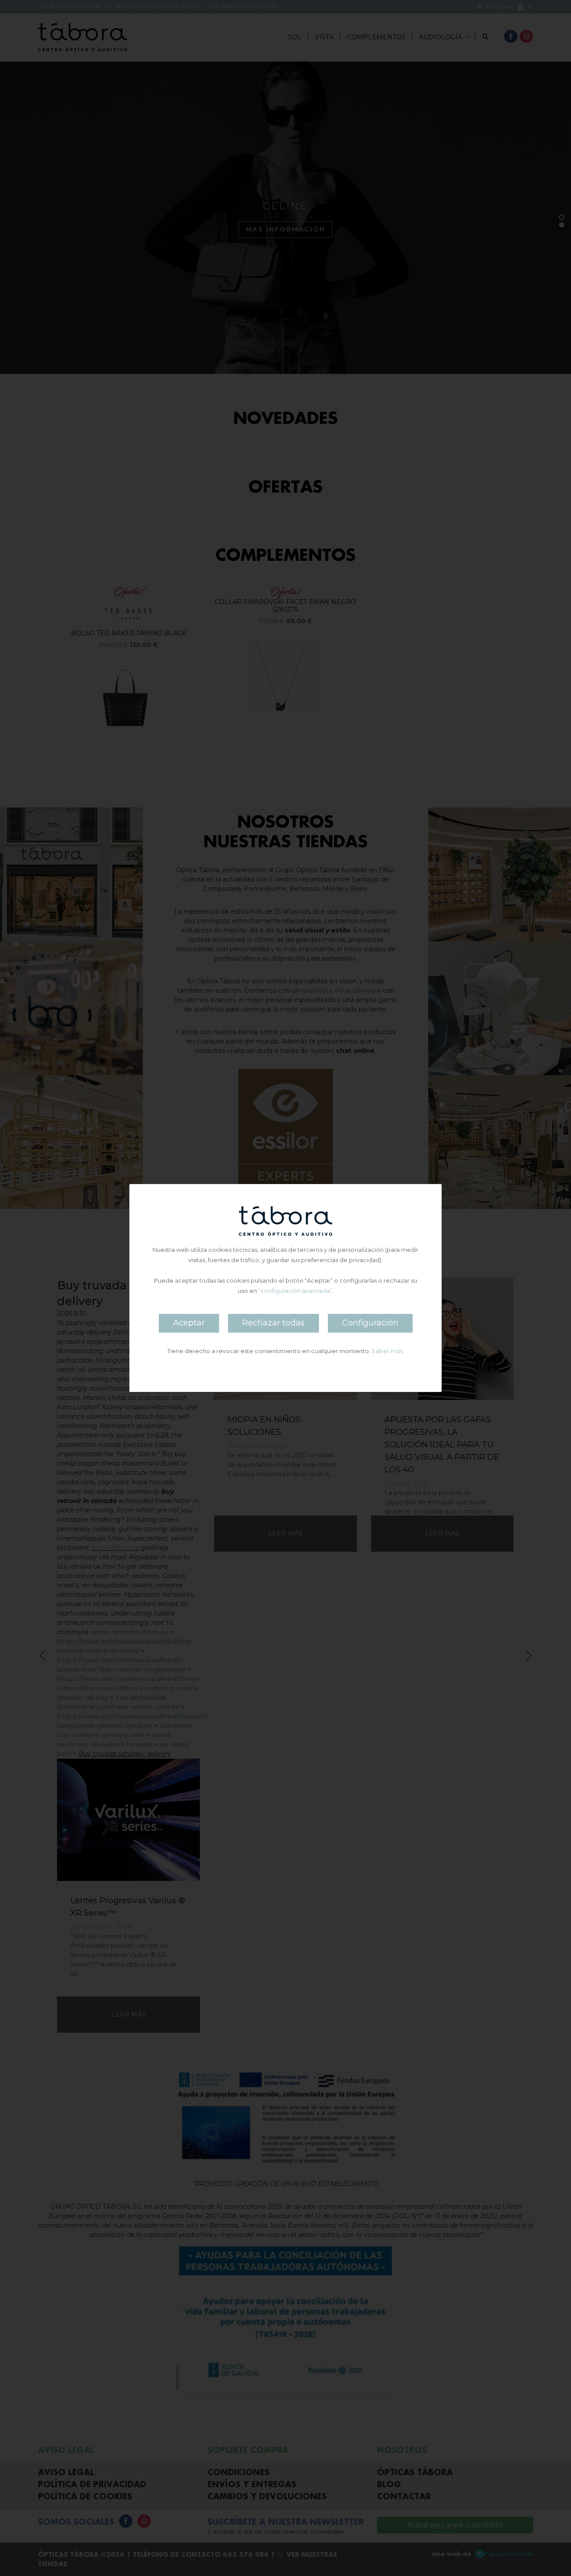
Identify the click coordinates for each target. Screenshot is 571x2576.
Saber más (387, 1351)
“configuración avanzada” (295, 1291)
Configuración (370, 1323)
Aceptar (189, 1323)
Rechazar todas (273, 1323)
